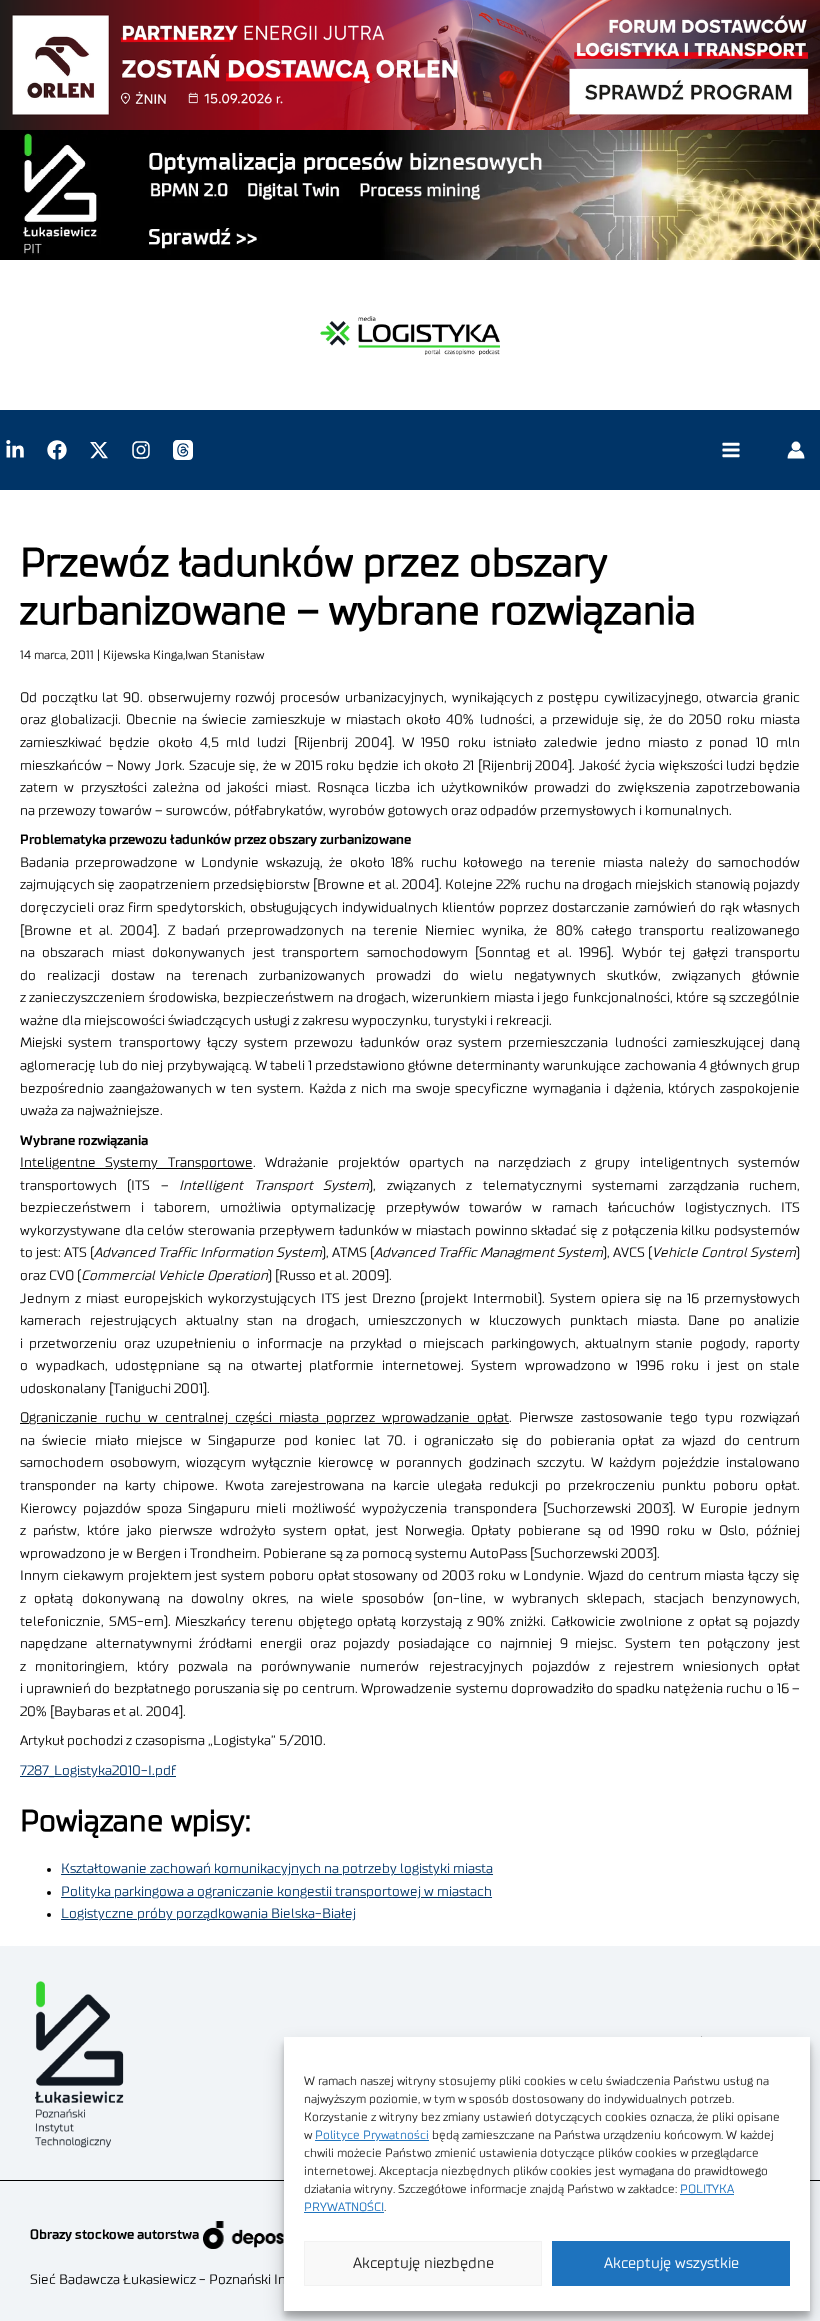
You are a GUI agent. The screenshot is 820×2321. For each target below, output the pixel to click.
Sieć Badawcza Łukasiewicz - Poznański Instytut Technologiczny (225, 2280)
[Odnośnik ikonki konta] (796, 450)
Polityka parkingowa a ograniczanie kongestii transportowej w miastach (276, 1892)
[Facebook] (57, 450)
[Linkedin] (15, 450)
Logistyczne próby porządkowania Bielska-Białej (208, 1914)
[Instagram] (141, 450)
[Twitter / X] (99, 450)
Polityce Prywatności (372, 2135)
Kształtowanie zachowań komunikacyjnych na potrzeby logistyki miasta (277, 1869)
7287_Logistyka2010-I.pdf (98, 1771)
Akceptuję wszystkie (671, 2263)
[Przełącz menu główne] (730, 450)
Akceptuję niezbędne (423, 2263)
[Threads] (183, 450)
